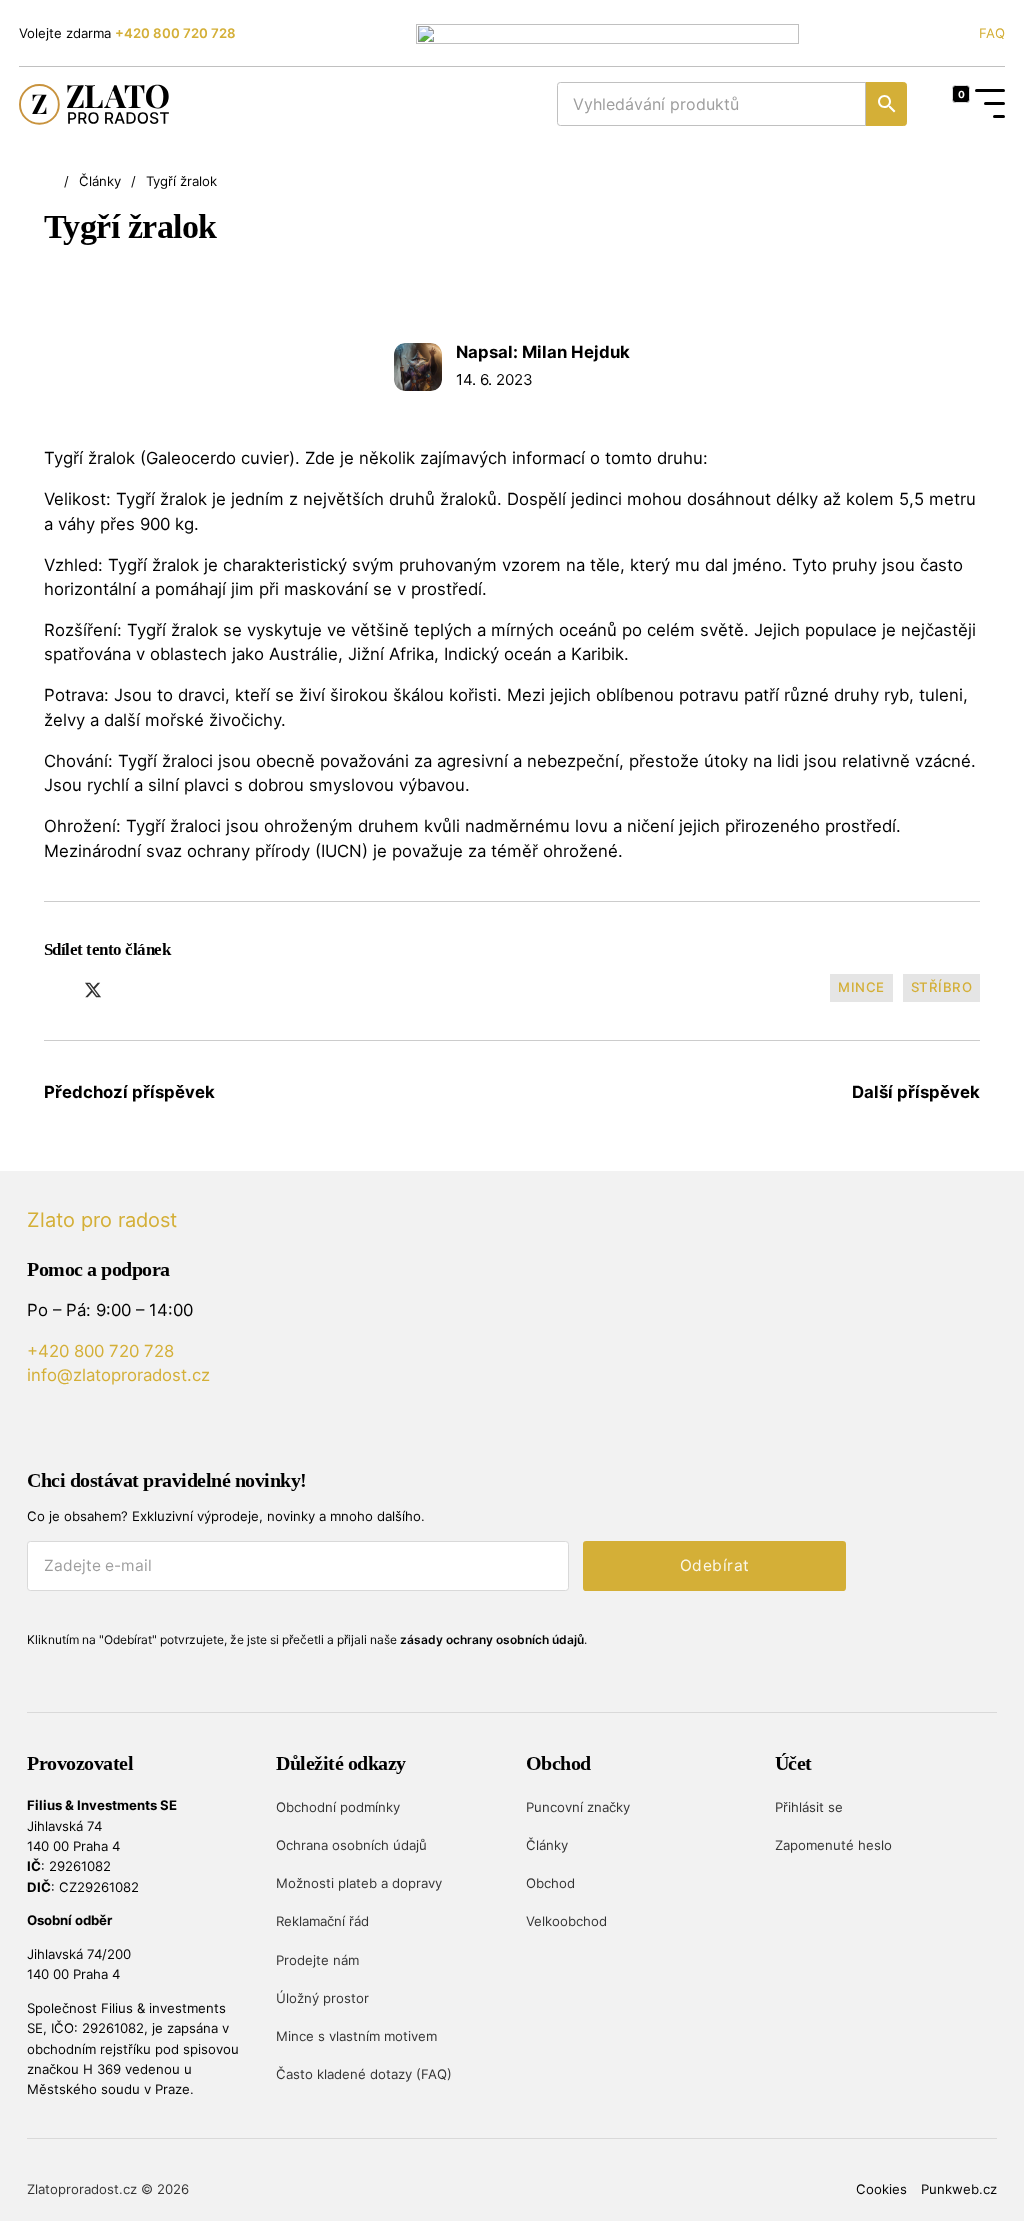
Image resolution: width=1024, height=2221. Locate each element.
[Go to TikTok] (151, 1428)
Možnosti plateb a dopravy (359, 1883)
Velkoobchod (566, 1921)
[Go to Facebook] (74, 1428)
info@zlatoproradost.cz (118, 1375)
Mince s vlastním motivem (356, 2036)
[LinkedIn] (131, 990)
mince (861, 987)
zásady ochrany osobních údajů (492, 1639)
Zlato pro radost (102, 1220)
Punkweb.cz (959, 2189)
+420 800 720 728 (175, 33)
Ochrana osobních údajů (351, 1845)
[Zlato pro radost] (94, 104)
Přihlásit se (809, 1807)
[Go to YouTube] (36, 1428)
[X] (93, 990)
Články (100, 181)
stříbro (942, 987)
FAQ (992, 33)
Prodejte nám (317, 1960)
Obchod (550, 1883)
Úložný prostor (322, 1998)
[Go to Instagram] (113, 1428)
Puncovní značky (578, 1807)
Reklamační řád (322, 1921)
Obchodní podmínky (338, 1807)
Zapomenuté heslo (833, 1845)
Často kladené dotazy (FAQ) (364, 2074)
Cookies (881, 2189)
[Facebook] (56, 990)
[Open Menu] (990, 104)
